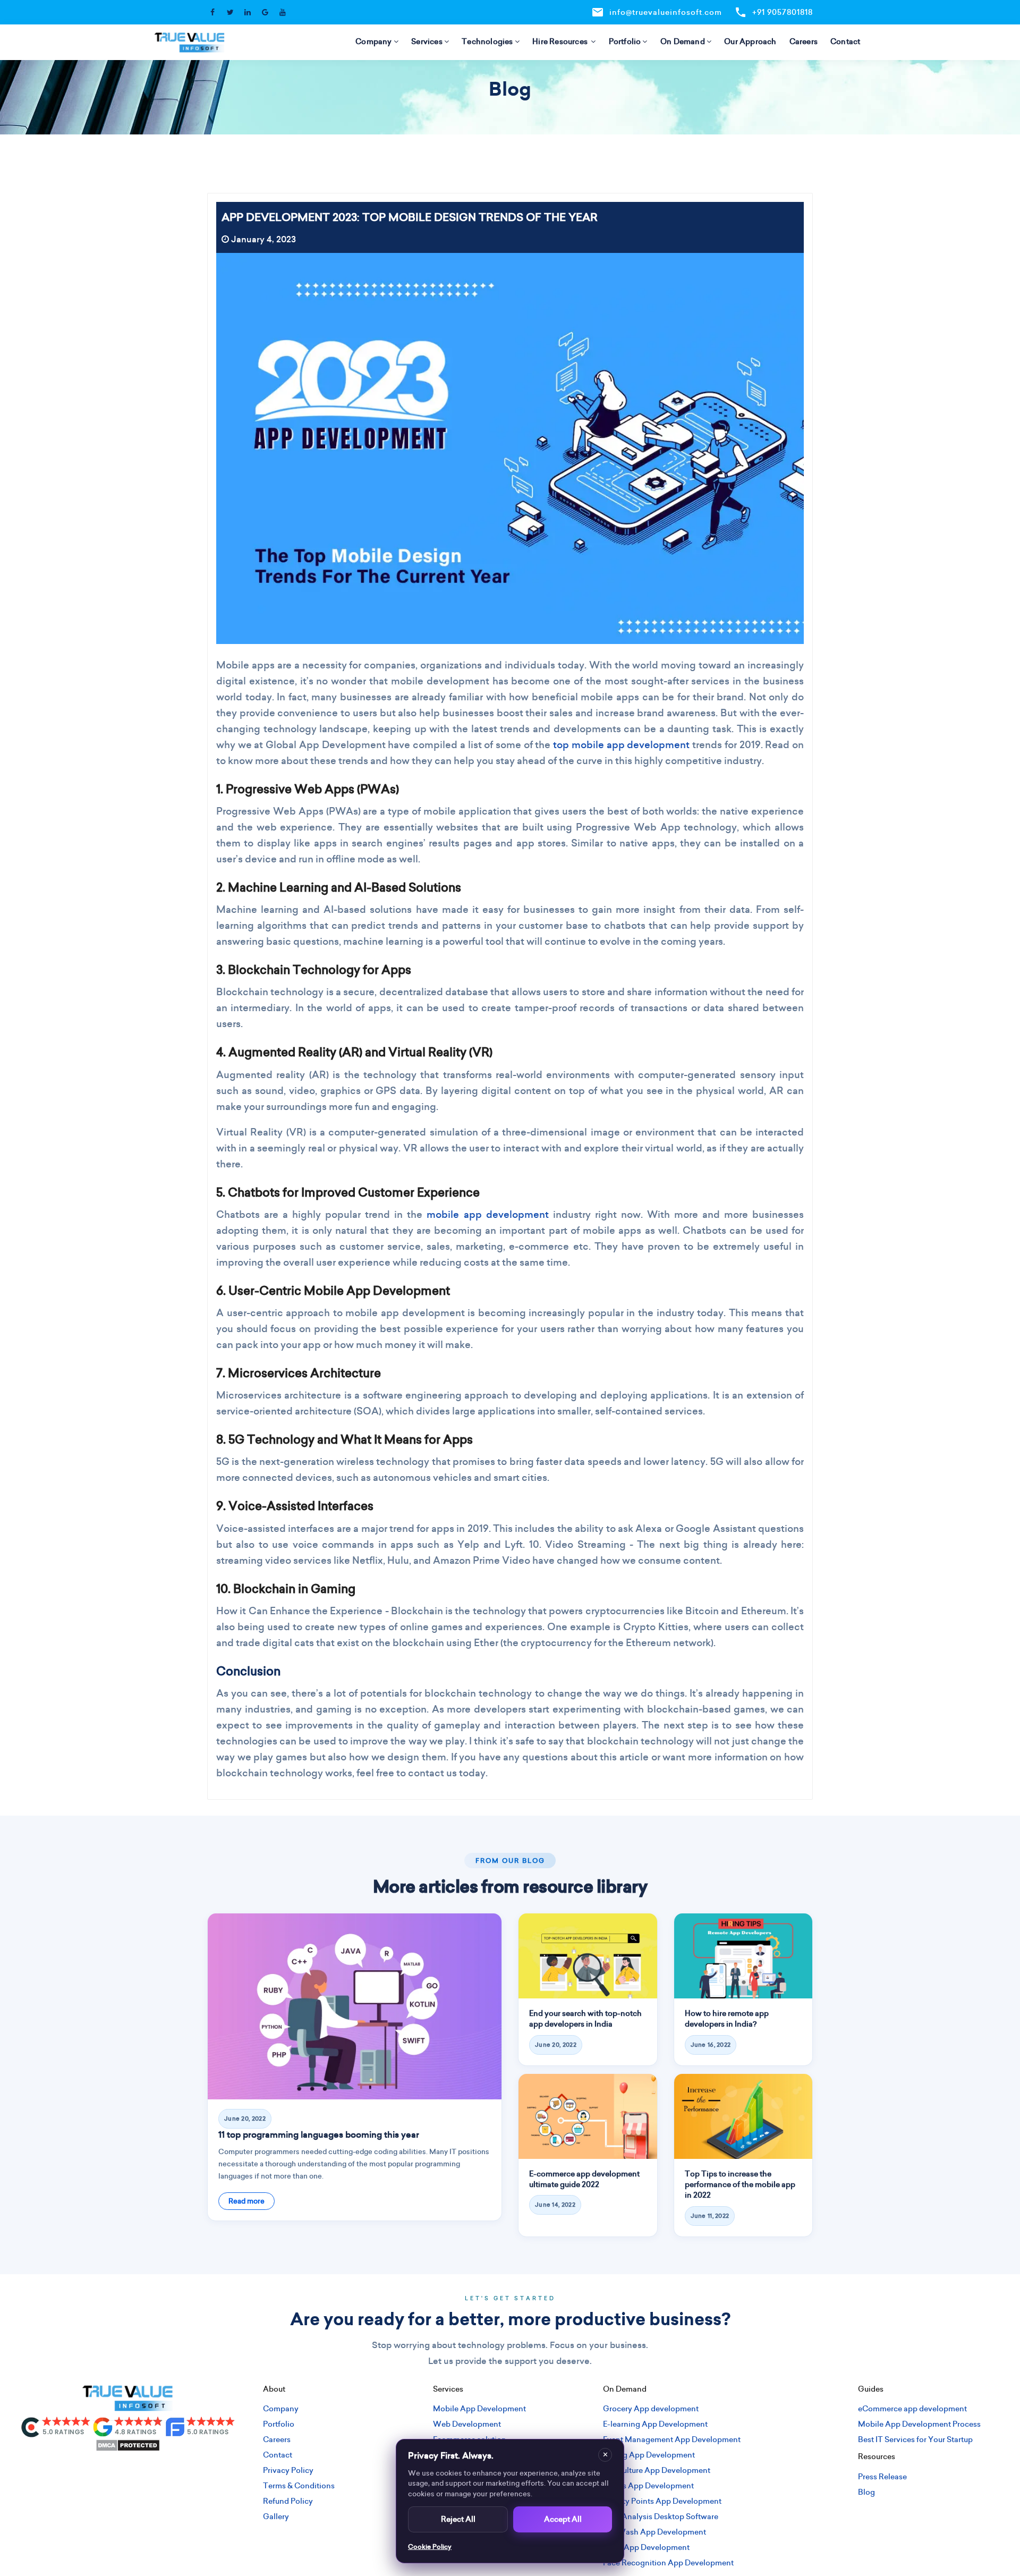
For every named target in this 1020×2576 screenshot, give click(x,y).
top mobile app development (621, 745)
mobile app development (487, 1214)
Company (373, 41)
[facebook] (75, 2471)
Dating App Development (649, 2455)
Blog (866, 2492)
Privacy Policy (288, 2470)
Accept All (563, 2519)
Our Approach (750, 41)
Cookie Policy (430, 2547)
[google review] (128, 2426)
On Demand (683, 41)
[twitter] (110, 2471)
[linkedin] (127, 2471)
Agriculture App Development (657, 2470)
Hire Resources (561, 41)
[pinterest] (163, 2471)
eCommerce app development (912, 2409)
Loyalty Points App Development (662, 2501)
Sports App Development (648, 2486)
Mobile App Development (479, 2409)
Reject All (458, 2519)
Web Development (467, 2424)
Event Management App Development (672, 2439)
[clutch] (56, 2426)
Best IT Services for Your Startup (915, 2439)
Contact (845, 41)
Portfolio (625, 41)
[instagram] (92, 2471)
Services (427, 41)
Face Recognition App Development (668, 2563)
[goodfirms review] (200, 2426)
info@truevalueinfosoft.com (657, 12)
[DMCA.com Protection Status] (128, 2444)
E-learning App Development (655, 2424)
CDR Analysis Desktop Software (661, 2516)
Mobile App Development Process (919, 2424)
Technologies (487, 41)
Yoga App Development (646, 2547)
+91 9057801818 (773, 12)
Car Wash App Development (654, 2532)
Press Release (882, 2477)
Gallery (276, 2516)
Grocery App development (651, 2409)
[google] (145, 2471)
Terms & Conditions (299, 2486)
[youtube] (180, 2471)
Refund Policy (288, 2501)
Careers (804, 41)
